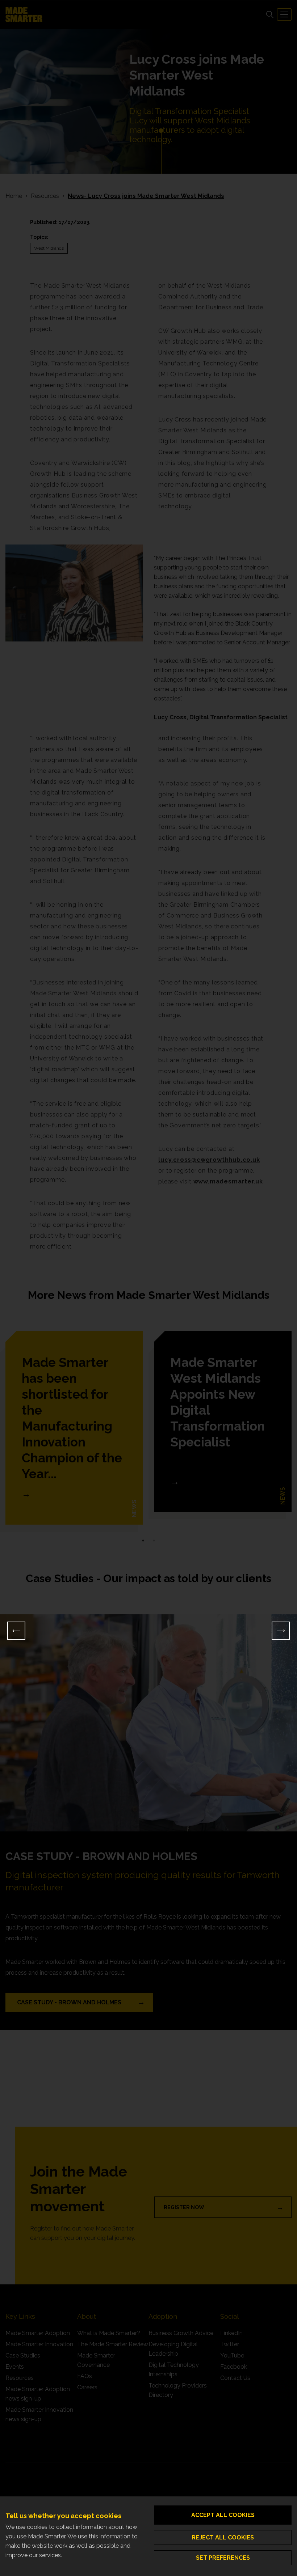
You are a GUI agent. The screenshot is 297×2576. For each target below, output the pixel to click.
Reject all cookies (223, 2537)
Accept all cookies (223, 2515)
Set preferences (223, 2558)
